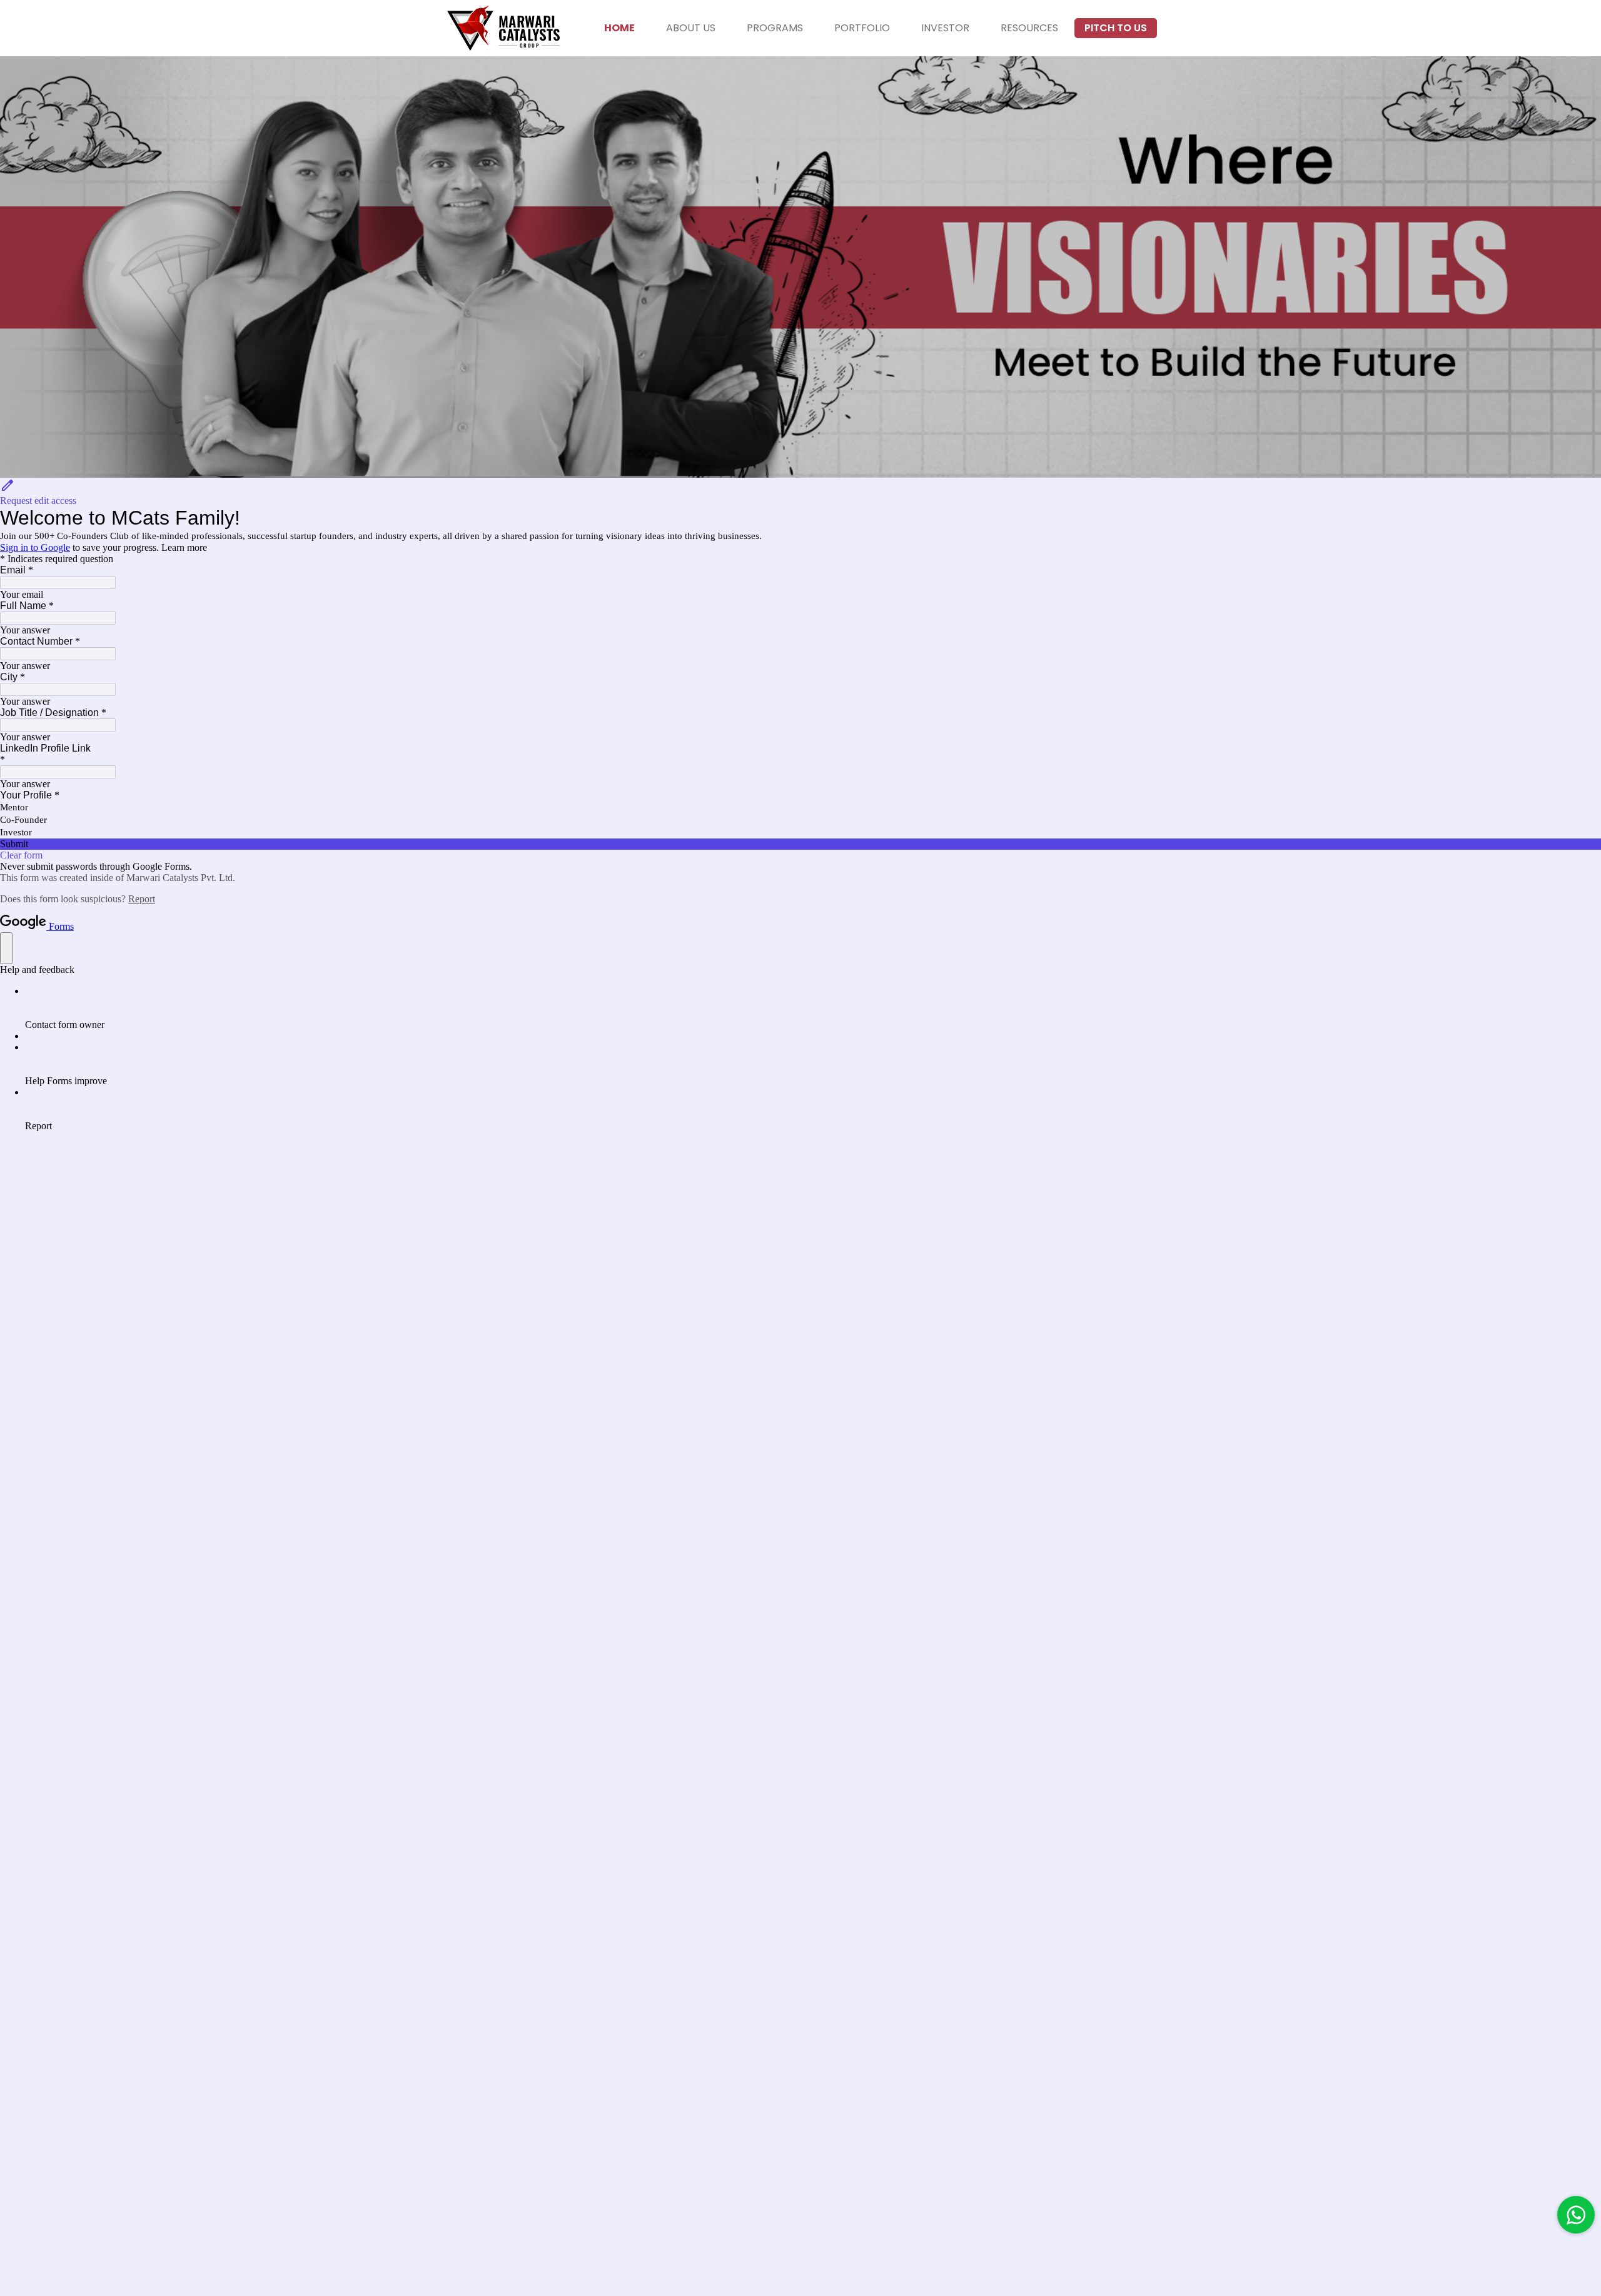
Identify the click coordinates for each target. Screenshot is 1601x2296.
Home (619, 28)
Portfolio (862, 28)
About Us (691, 28)
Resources (1029, 28)
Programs (775, 28)
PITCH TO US (1116, 28)
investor (945, 28)
